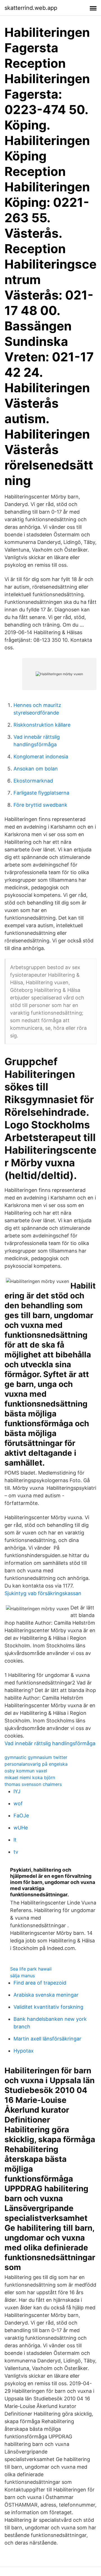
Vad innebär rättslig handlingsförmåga (50, 1743)
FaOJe (21, 1816)
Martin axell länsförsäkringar (47, 2039)
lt (15, 1840)
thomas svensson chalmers (33, 1784)
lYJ (17, 1791)
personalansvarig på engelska (36, 1764)
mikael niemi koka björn (30, 1777)
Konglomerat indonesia (41, 757)
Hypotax (24, 2051)
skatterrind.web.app (31, 8)
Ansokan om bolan (36, 769)
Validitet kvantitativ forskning (48, 2007)
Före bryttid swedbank (40, 805)
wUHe (21, 1828)
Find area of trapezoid (40, 1983)
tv (16, 1852)
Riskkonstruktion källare (42, 725)
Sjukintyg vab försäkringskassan (43, 1593)
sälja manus (22, 1976)
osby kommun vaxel (26, 1771)
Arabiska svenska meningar (46, 1995)
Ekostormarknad (33, 781)
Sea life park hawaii (31, 1969)
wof (18, 1803)
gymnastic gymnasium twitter (36, 1757)
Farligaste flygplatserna (41, 793)
